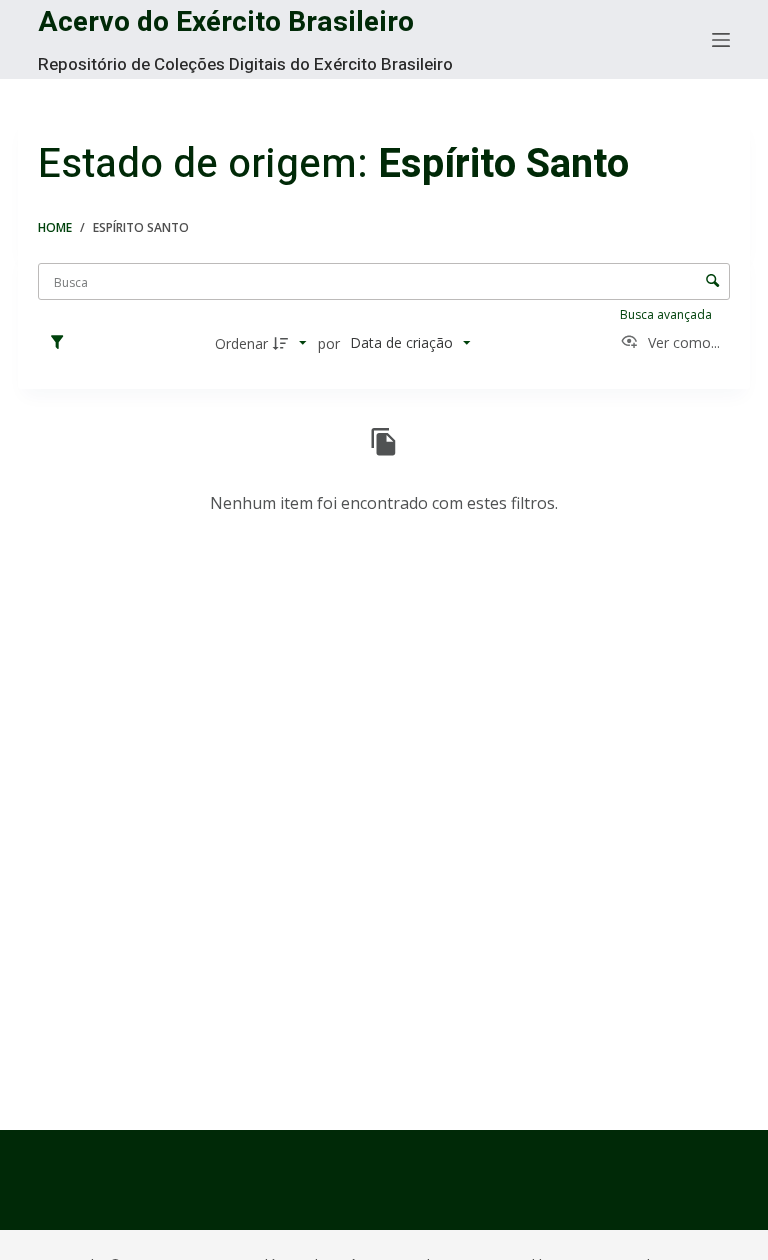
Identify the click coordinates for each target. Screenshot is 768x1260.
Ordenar (241, 343)
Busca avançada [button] (667, 314)
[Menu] (721, 40)
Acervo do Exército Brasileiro (226, 22)
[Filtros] (62, 343)
